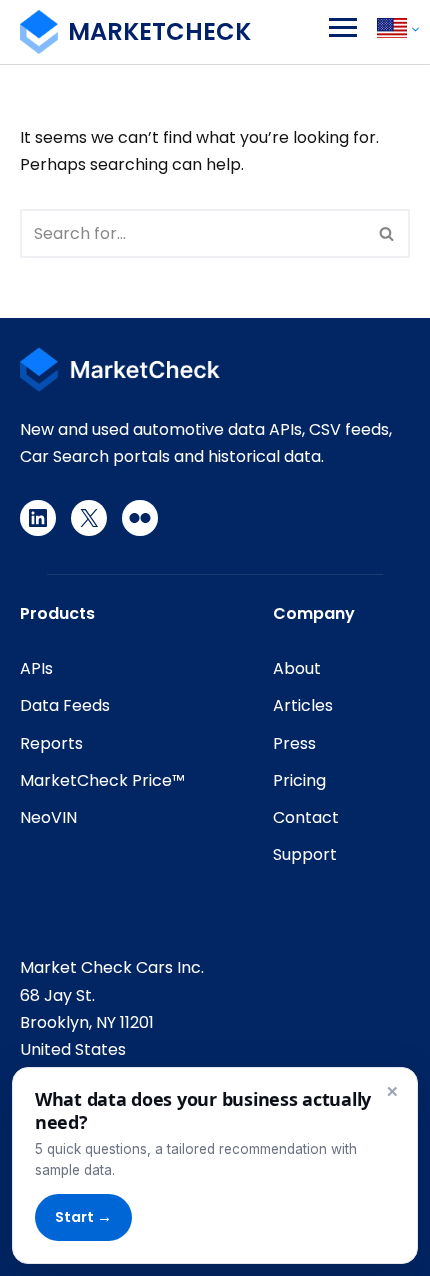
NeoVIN (48, 817)
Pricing (299, 780)
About (297, 668)
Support (305, 854)
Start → (83, 1217)
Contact (306, 817)
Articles (303, 705)
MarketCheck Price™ (102, 780)
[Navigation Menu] (343, 27)
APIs (36, 668)
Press (294, 743)
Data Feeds (65, 705)
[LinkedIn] (38, 518)
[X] (89, 518)
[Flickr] (140, 518)
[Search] (387, 233)
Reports (51, 743)
